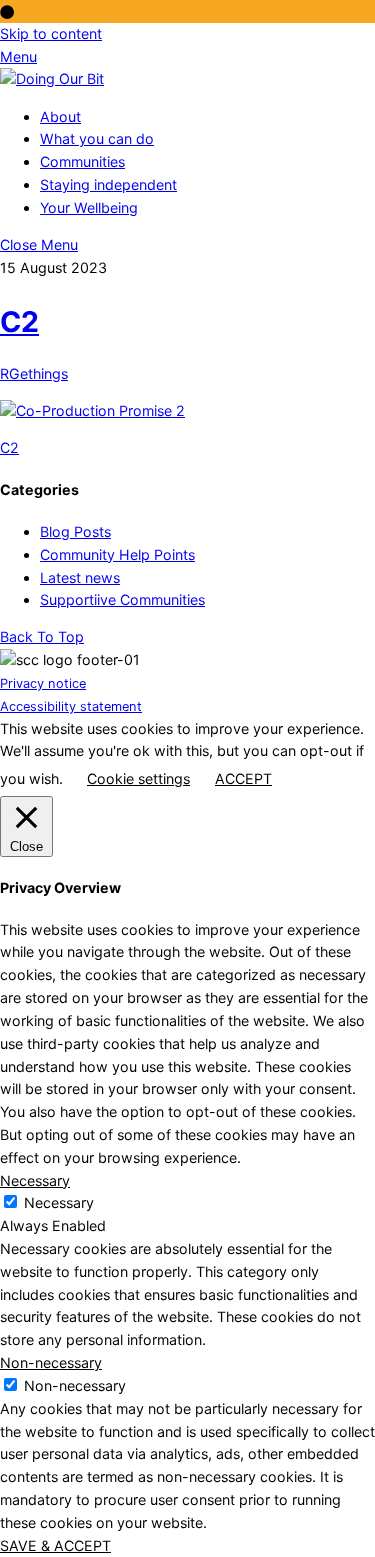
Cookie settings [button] (138, 778)
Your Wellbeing (89, 207)
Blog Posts (75, 531)
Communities (82, 161)
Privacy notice (43, 683)
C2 (19, 321)
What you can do (97, 138)
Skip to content (51, 33)
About (60, 116)
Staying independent (108, 184)
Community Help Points (117, 554)
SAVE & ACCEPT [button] (55, 1545)
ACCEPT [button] (243, 778)
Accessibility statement (71, 706)
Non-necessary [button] (51, 1362)
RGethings (34, 373)
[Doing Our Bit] (52, 78)
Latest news (80, 577)
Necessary (59, 1202)
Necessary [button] (35, 1180)
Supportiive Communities (122, 599)
